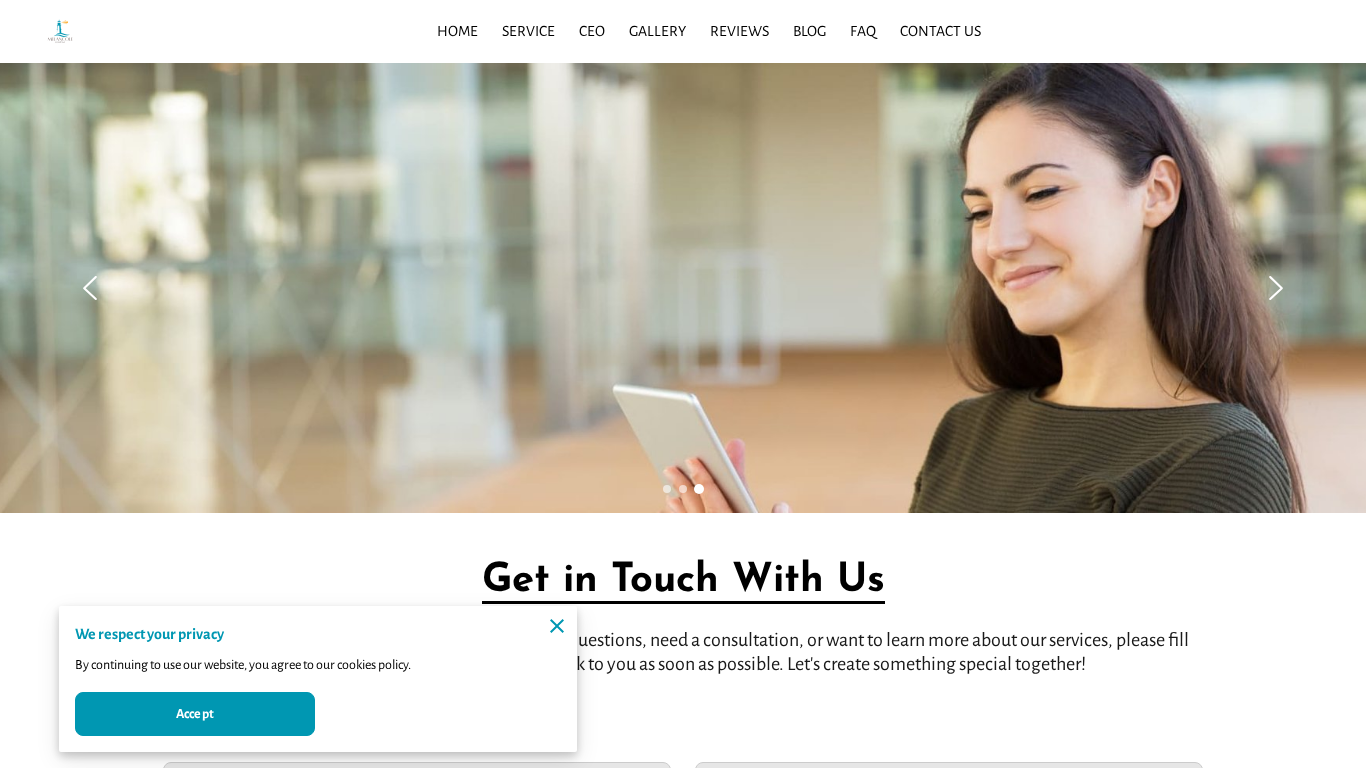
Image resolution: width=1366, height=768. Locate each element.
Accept (195, 714)
